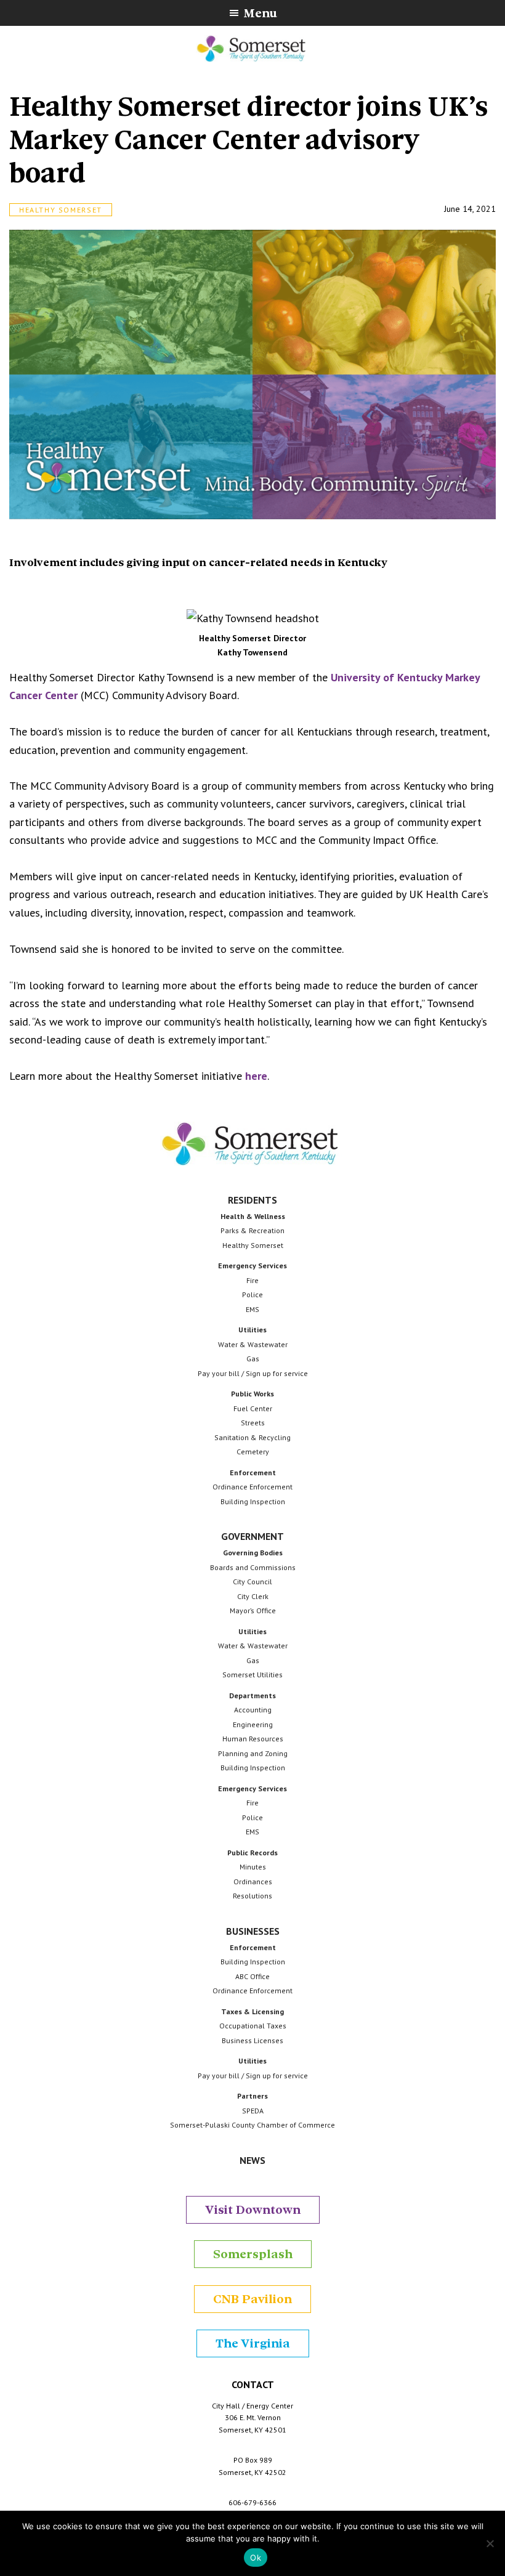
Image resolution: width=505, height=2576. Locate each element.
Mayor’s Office (253, 1610)
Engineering (253, 1724)
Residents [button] (252, 1200)
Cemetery (253, 1452)
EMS (252, 1309)
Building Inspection (253, 1501)
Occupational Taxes (253, 2026)
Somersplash (253, 2254)
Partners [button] (252, 2096)
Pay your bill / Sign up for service (253, 1373)
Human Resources (253, 1739)
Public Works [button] (252, 1394)
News (252, 2160)
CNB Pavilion (252, 2299)
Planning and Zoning (253, 1753)
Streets (253, 1423)
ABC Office (252, 1976)
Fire (252, 1280)
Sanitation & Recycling (252, 1437)
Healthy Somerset (61, 210)
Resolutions (252, 1896)
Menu (260, 13)
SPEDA (253, 2111)
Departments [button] (252, 1695)
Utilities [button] (252, 1330)
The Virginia (253, 2343)
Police (252, 1294)
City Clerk (253, 1596)
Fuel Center (253, 1408)
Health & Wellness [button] (253, 1216)
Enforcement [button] (253, 1472)
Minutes (253, 1867)
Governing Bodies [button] (253, 1553)
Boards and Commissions (253, 1567)
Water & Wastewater (253, 1344)
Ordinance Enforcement (252, 1487)
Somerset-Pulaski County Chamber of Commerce (252, 2125)
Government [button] (252, 1536)
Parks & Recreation (252, 1230)
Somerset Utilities (252, 1675)
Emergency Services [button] (252, 1266)
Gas (253, 1359)
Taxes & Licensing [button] (252, 2011)
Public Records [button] (252, 1853)
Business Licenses (252, 2040)
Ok (256, 2558)
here (256, 1076)
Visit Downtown (253, 2210)
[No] (490, 2543)
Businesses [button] (253, 1931)
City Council (252, 1582)
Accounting (253, 1710)
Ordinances (253, 1881)
